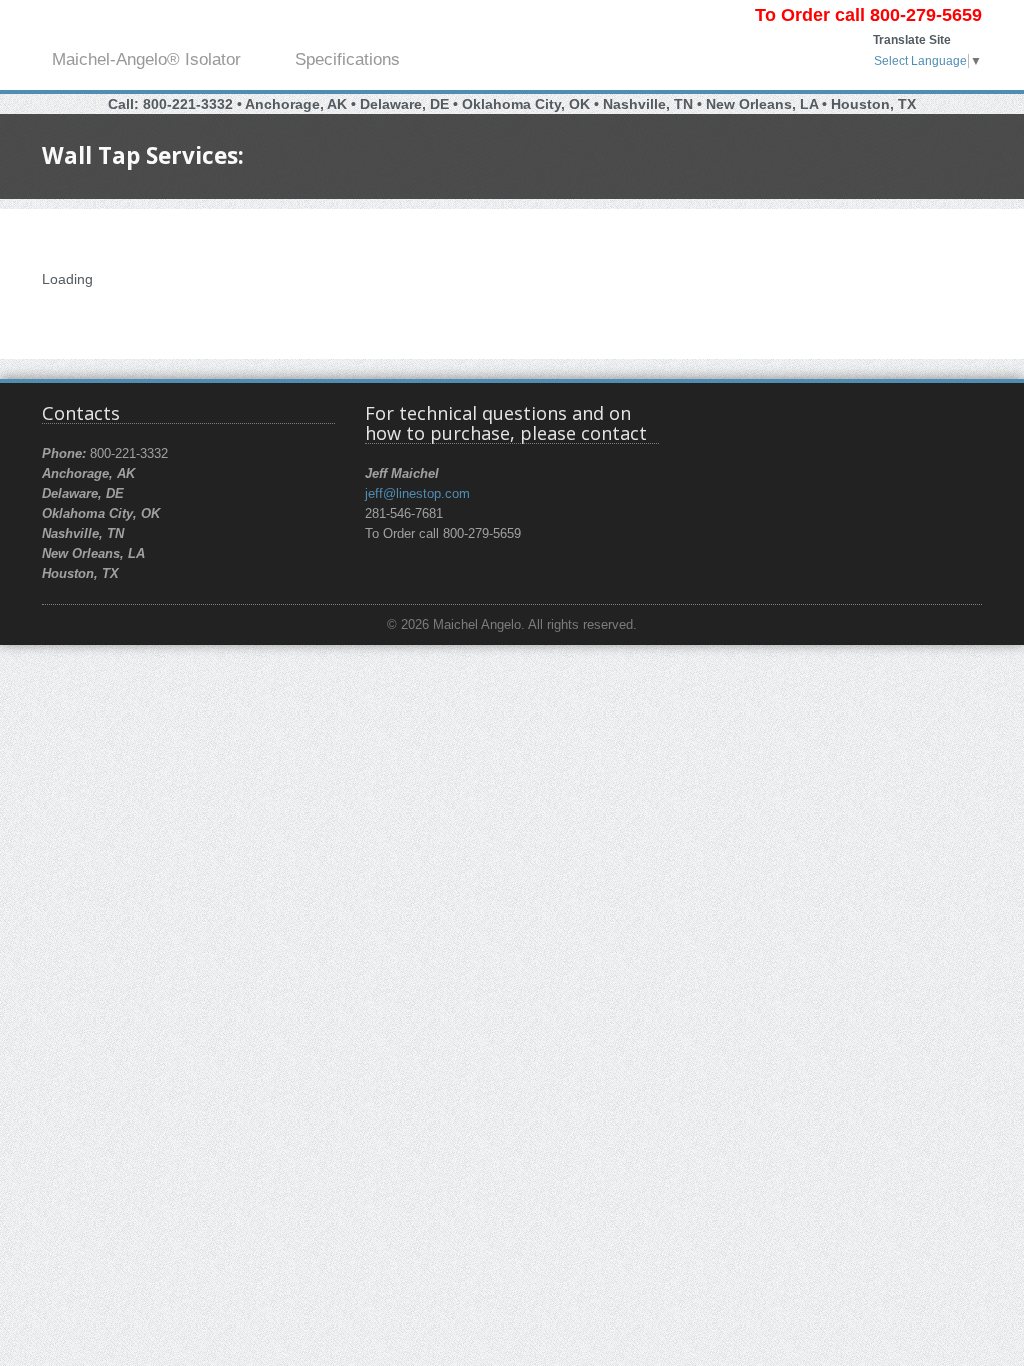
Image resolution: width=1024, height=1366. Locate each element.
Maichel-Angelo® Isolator (146, 59)
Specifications (347, 59)
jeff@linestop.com (417, 494)
